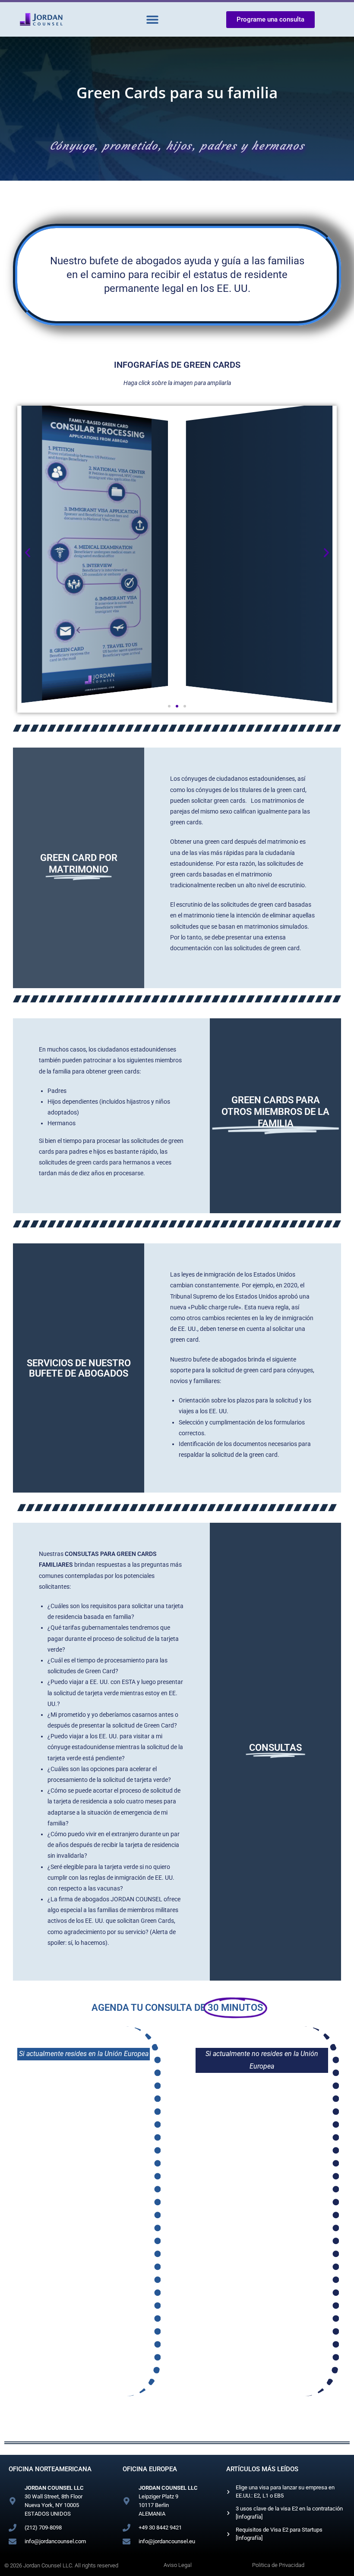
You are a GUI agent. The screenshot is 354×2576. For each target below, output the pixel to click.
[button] (153, 20)
